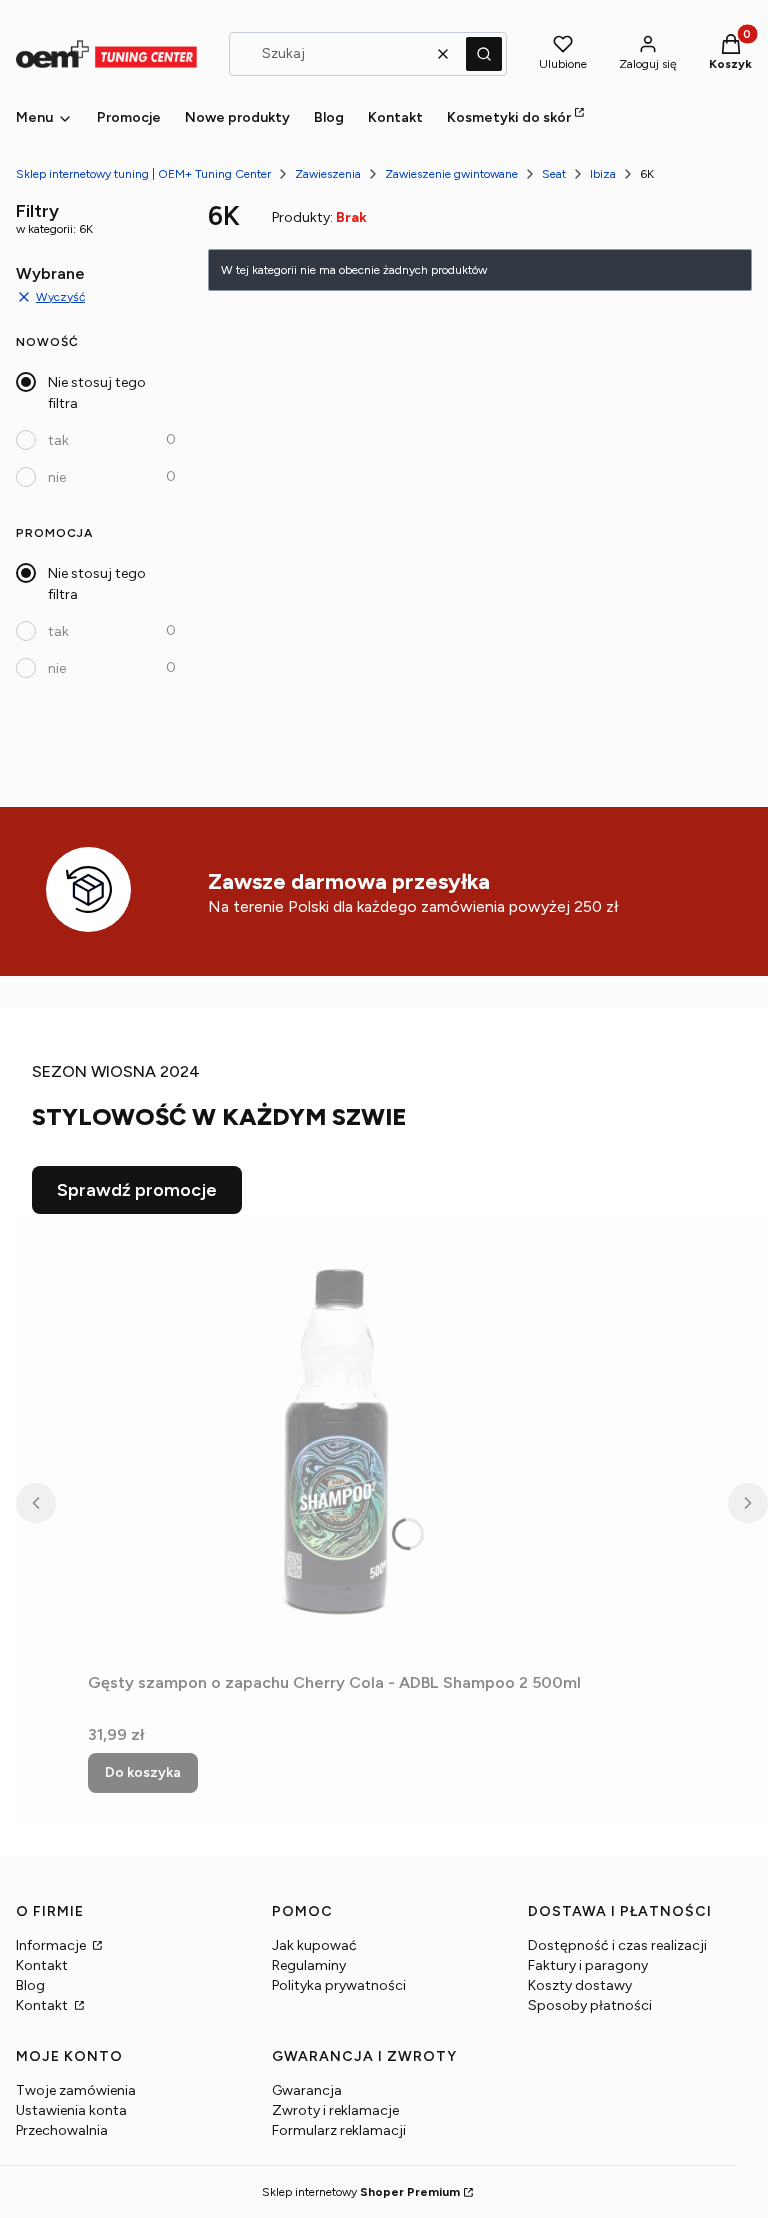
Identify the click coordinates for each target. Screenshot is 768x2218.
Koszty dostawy (580, 1985)
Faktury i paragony (588, 1965)
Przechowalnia (62, 2130)
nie (57, 477)
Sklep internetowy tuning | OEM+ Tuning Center (143, 174)
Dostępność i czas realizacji (617, 1945)
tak (58, 440)
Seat (554, 174)
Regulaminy (309, 1965)
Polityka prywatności (339, 1985)
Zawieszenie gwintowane (451, 174)
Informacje (52, 1945)
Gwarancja (307, 2090)
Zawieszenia (328, 174)
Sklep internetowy (361, 2192)
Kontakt (42, 1965)
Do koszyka (143, 1772)
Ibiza (603, 174)
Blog (30, 1985)
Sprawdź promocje (137, 1190)
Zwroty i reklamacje (335, 2110)
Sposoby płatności (590, 2005)
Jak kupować (314, 1945)
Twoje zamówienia (76, 2090)
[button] (484, 54)
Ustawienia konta (71, 2110)
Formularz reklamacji (339, 2130)
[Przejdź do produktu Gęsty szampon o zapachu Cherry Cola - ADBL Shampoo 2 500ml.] (338, 1439)
